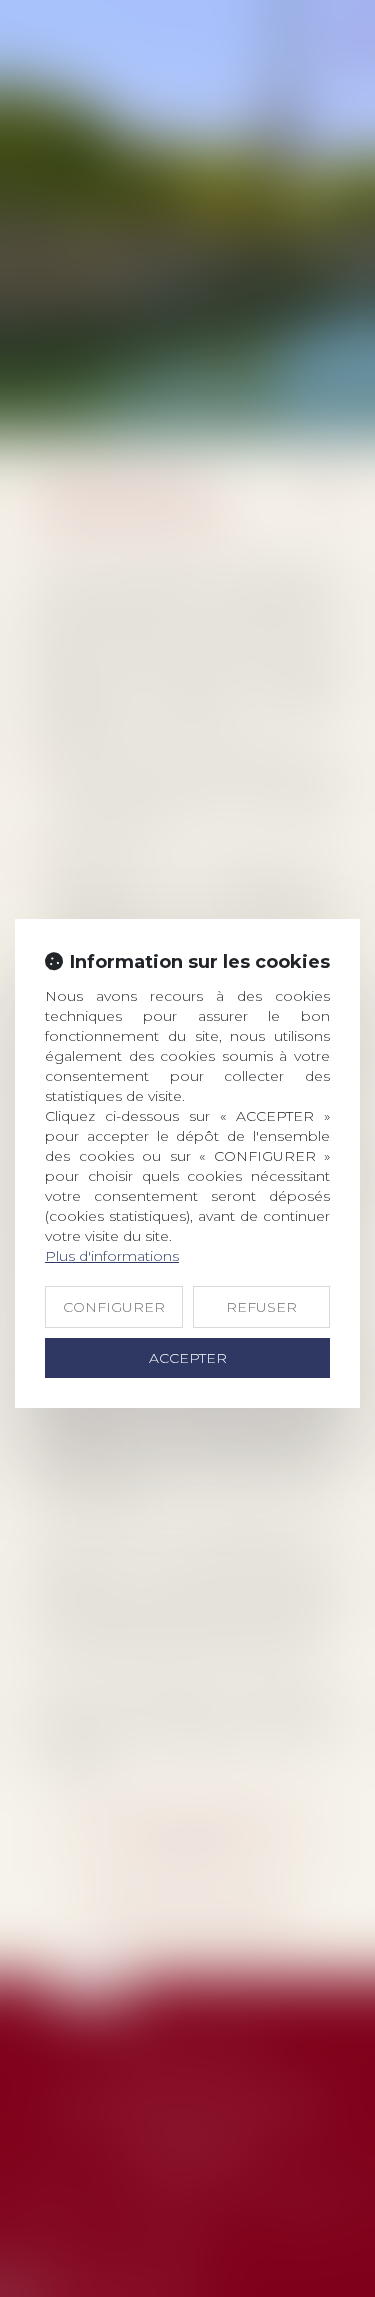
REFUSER (261, 1307)
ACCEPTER (188, 1358)
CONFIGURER (114, 1307)
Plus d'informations (112, 1256)
